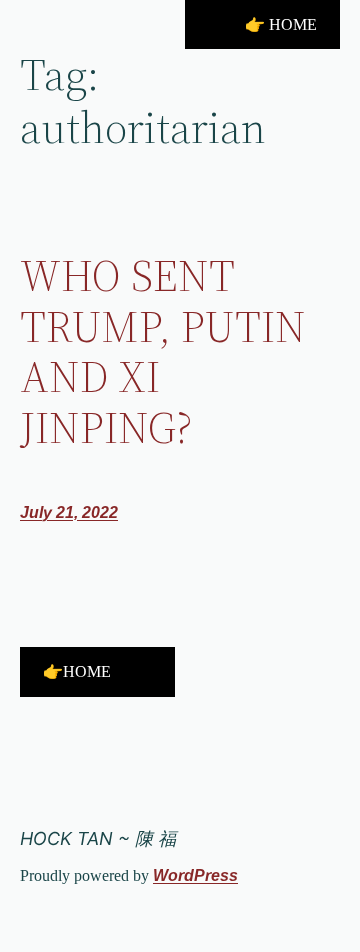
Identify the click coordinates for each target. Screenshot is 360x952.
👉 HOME (281, 24)
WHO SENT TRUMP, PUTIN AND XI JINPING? (163, 352)
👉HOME (77, 671)
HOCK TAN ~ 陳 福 (98, 838)
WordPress (195, 875)
